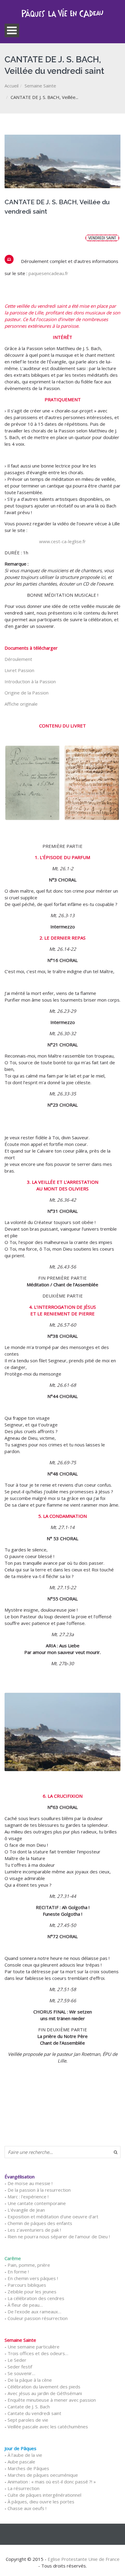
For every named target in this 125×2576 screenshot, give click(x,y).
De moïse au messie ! (30, 2183)
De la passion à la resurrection (39, 2190)
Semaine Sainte (40, 86)
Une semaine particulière (34, 2347)
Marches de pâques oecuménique (43, 2475)
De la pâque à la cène (30, 2380)
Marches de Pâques (28, 2468)
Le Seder (17, 2360)
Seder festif (20, 2367)
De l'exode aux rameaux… (34, 2312)
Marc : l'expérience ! (28, 2197)
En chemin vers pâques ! (33, 2278)
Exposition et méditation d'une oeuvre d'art (53, 2217)
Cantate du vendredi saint (34, 2413)
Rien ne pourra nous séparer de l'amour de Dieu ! (59, 2236)
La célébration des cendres (36, 2298)
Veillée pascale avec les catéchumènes (48, 2427)
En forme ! (18, 2272)
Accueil (12, 86)
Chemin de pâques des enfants (40, 2223)
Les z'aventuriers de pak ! (34, 2230)
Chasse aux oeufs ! (27, 2508)
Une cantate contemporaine (37, 2203)
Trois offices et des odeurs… (38, 2353)
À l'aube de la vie (25, 2455)
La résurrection (24, 2488)
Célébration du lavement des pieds (44, 2387)
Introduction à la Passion (30, 681)
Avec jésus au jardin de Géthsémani (45, 2393)
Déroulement (18, 659)
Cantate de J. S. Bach (29, 2407)
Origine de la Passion (27, 693)
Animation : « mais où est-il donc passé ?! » (52, 2482)
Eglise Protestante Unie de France (84, 2559)
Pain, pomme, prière (29, 2265)
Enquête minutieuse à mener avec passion (52, 2400)
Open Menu (12, 30)
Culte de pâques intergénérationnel (44, 2495)
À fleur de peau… (25, 2305)
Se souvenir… (21, 2373)
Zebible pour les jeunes (32, 2292)
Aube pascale (21, 2462)
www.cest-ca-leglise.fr (62, 541)
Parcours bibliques (27, 2285)
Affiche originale (21, 704)
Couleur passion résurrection (38, 2318)
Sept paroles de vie (28, 2420)
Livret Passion (19, 670)
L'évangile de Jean (26, 2210)
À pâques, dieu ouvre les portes (41, 2502)
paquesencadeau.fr (48, 273)
